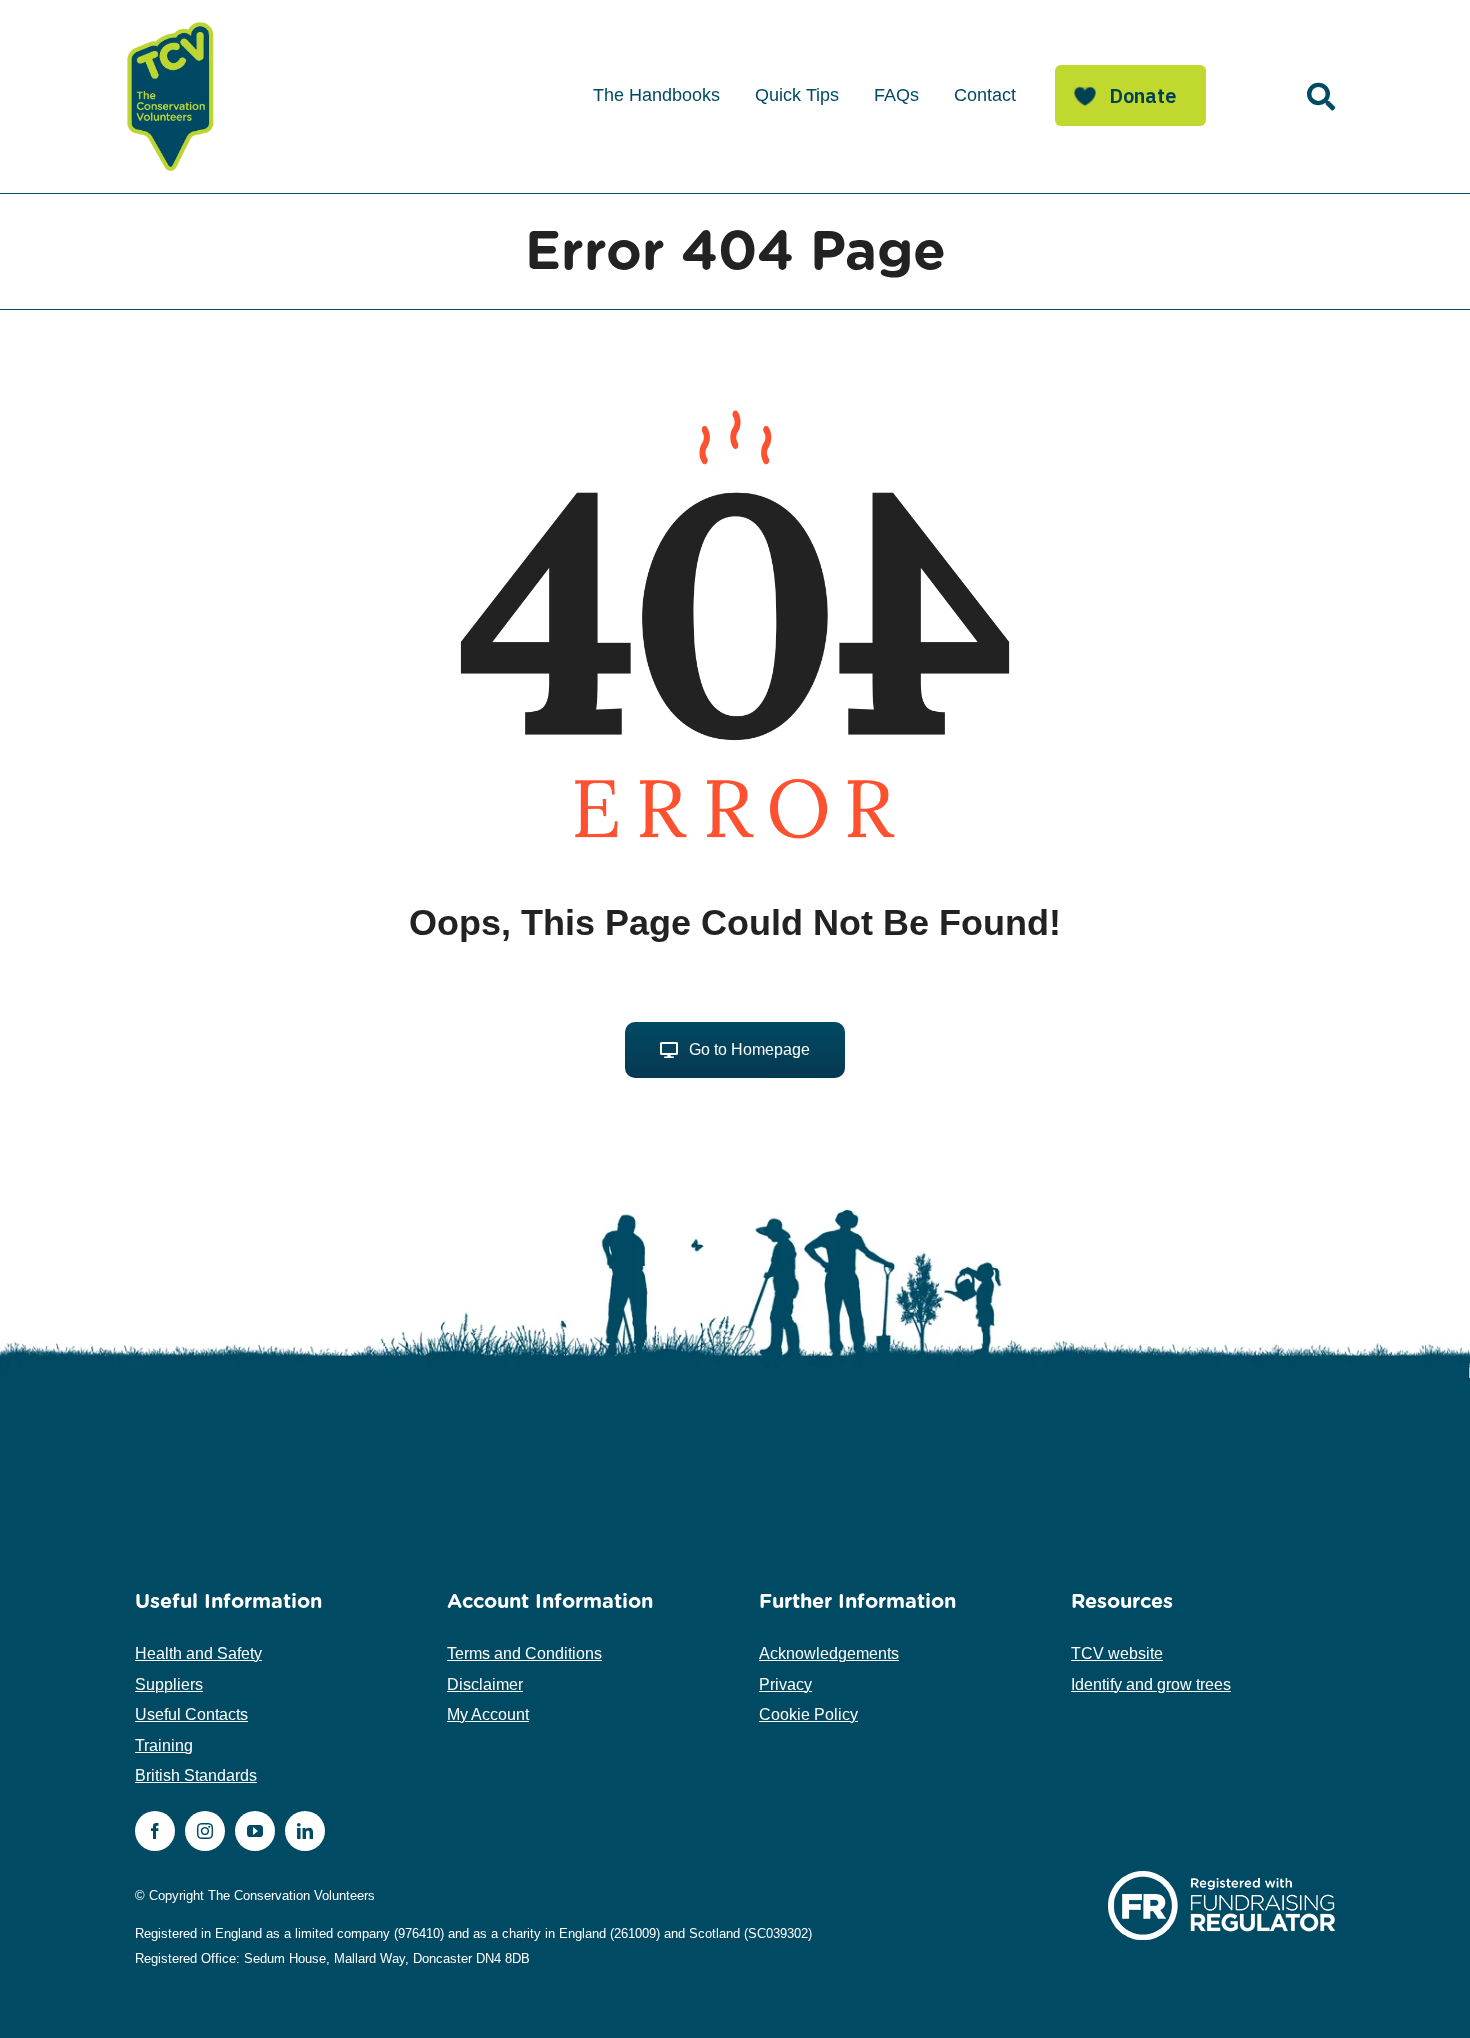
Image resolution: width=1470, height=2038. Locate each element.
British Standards (196, 1775)
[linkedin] (305, 1831)
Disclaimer (485, 1684)
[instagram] (205, 1831)
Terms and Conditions (524, 1653)
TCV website (1117, 1653)
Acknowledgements (829, 1653)
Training (164, 1745)
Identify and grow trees (1151, 1684)
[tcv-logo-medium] (171, 22)
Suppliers (169, 1684)
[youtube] (255, 1831)
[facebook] (155, 1831)
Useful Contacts (191, 1714)
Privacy (785, 1684)
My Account (488, 1714)
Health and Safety (198, 1653)
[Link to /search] (1321, 97)
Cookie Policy (808, 1714)
